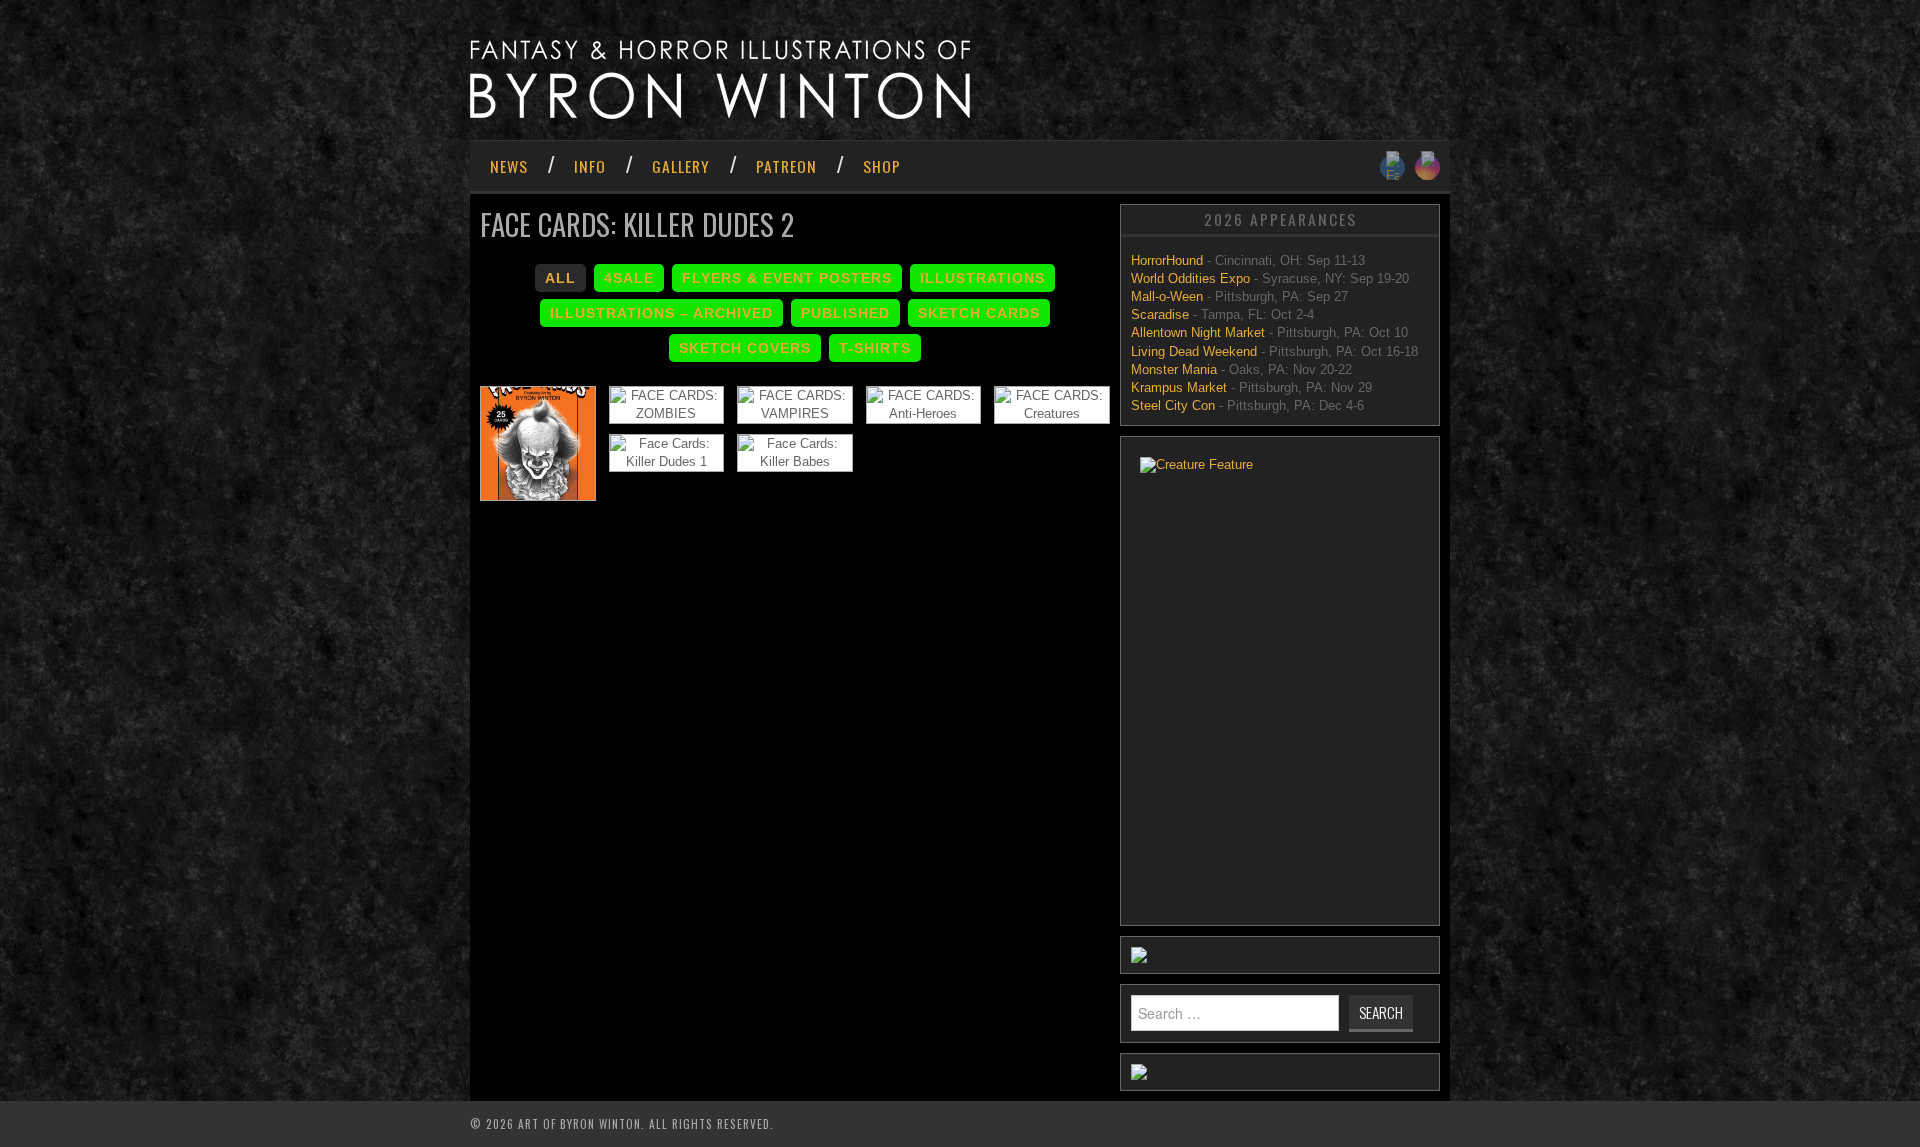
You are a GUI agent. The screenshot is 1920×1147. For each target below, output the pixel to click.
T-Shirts (875, 348)
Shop (882, 166)
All (560, 278)
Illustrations (982, 278)
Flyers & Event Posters (787, 278)
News (509, 166)
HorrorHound (1169, 260)
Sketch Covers (745, 348)
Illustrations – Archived (661, 313)
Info (590, 166)
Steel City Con (1173, 405)
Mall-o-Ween (1167, 296)
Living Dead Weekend (1194, 351)
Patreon (786, 166)
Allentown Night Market (1198, 332)
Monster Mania (1174, 369)
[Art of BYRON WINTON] (720, 78)
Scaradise (1162, 314)
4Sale (629, 278)
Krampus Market (1179, 387)
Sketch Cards (979, 313)
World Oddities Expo (1190, 278)
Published (845, 313)
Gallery (681, 166)
